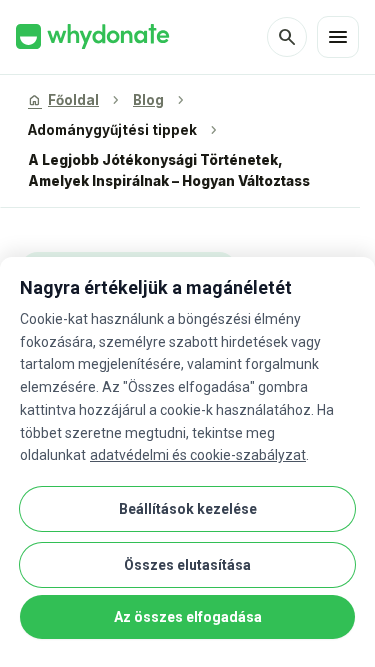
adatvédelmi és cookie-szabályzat (198, 455)
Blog (148, 100)
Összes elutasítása (187, 565)
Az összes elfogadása (188, 617)
